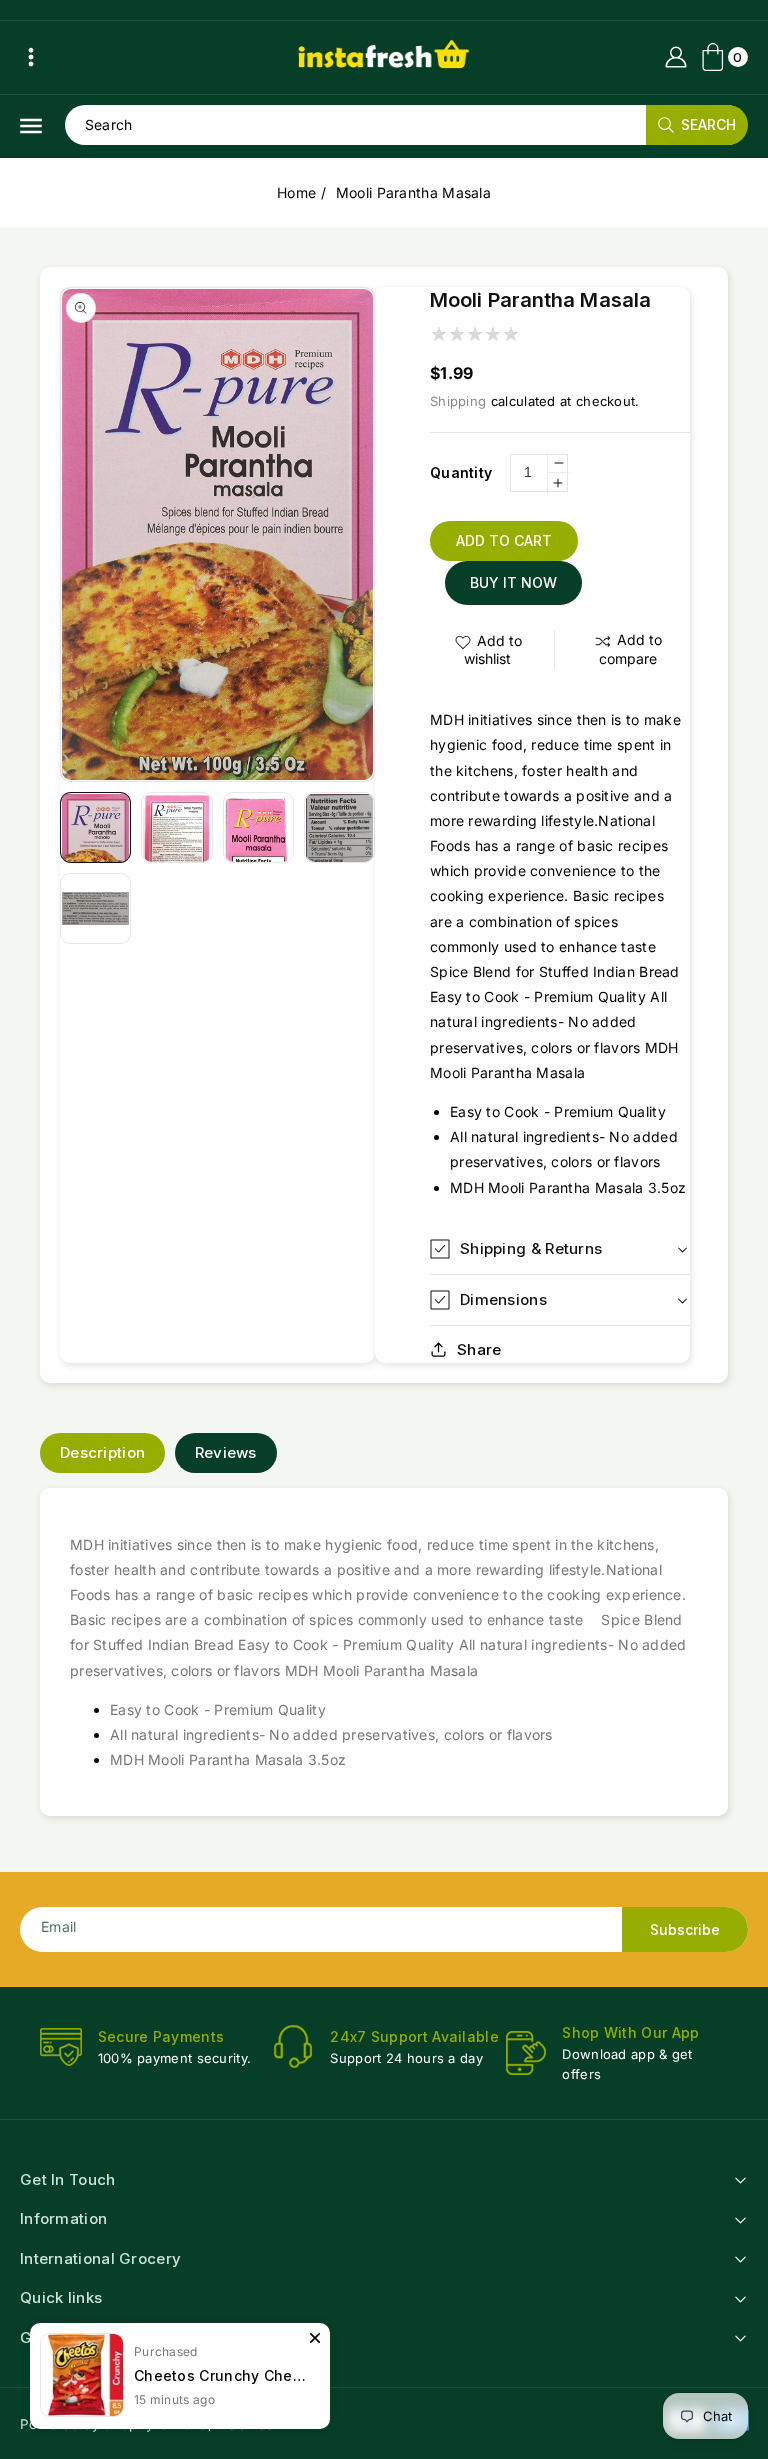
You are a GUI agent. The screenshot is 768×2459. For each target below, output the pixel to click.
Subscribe (685, 1929)
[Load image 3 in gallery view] (258, 827)
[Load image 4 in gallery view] (339, 827)
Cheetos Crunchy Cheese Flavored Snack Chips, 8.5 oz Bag (222, 2375)
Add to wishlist (493, 649)
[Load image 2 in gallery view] (176, 827)
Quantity (461, 472)
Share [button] (479, 1349)
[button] (31, 57)
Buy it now (513, 582)
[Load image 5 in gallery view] (95, 908)
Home (296, 192)
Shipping (458, 401)
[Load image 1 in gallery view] (95, 827)
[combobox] (406, 125)
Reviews (226, 1452)
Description (102, 1452)
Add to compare (631, 649)
